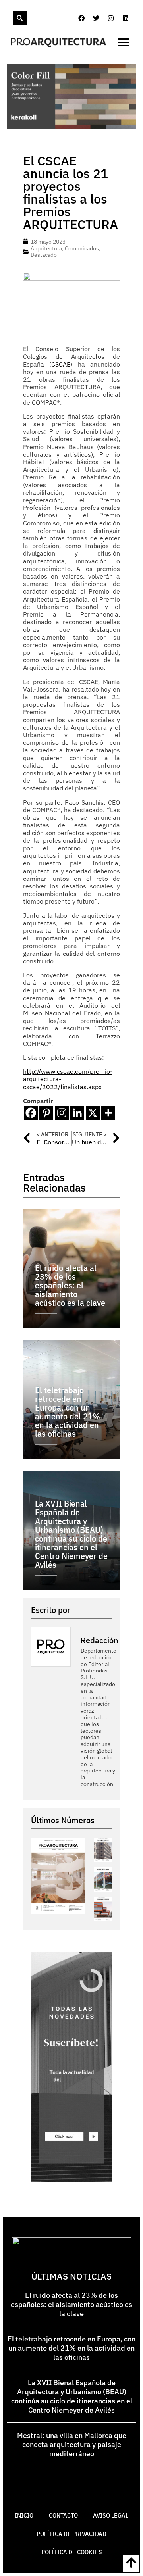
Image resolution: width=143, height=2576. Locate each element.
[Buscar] (20, 18)
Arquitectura (46, 248)
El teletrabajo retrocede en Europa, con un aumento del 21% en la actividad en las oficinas (71, 2348)
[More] (108, 1113)
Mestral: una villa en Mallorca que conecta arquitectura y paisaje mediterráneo (72, 2444)
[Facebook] (81, 18)
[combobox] (12, 18)
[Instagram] (111, 18)
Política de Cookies (72, 2552)
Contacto (63, 2515)
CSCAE (61, 364)
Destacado (44, 255)
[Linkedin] (126, 18)
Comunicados (82, 248)
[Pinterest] (46, 1113)
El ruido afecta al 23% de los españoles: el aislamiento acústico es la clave (71, 2304)
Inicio (24, 2515)
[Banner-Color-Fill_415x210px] (71, 127)
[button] (124, 42)
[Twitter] (96, 18)
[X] (93, 1113)
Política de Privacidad (71, 2534)
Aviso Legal (111, 2515)
